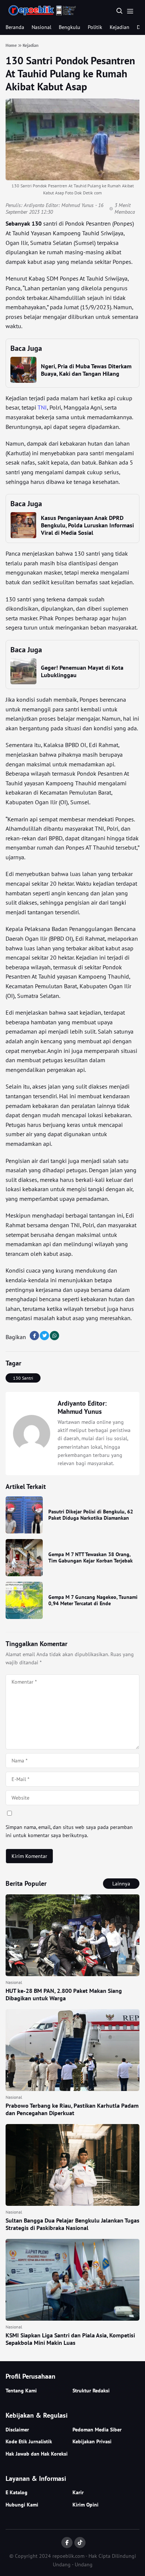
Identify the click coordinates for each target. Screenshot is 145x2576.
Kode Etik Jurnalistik (29, 2441)
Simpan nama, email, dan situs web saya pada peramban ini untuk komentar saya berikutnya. (69, 1831)
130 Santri (23, 1378)
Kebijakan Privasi (92, 2441)
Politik (95, 27)
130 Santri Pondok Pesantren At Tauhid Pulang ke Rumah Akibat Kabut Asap (70, 73)
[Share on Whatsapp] (54, 1336)
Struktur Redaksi (91, 2391)
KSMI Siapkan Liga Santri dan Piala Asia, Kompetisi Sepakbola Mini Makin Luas (70, 2339)
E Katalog (17, 2492)
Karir (78, 2492)
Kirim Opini (86, 2505)
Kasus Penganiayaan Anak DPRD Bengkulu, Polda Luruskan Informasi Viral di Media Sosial (87, 525)
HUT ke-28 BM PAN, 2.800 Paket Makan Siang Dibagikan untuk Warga (64, 1994)
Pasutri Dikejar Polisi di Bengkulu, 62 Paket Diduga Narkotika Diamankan (91, 1515)
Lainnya (121, 1884)
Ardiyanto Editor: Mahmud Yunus (59, 205)
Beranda (15, 27)
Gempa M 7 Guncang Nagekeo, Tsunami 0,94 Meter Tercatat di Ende (93, 1600)
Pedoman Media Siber (97, 2430)
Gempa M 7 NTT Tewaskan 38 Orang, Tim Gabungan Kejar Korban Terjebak (91, 1558)
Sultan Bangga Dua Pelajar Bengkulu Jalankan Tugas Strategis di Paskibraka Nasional (72, 2224)
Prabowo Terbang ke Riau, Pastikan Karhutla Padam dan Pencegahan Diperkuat (72, 2109)
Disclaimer (17, 2430)
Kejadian (120, 27)
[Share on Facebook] (34, 1336)
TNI (42, 407)
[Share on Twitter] (44, 1336)
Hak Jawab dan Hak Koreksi (37, 2454)
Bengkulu (70, 27)
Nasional (41, 27)
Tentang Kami (21, 2391)
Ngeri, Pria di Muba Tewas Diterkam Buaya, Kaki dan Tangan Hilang (86, 370)
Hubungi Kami (22, 2505)
